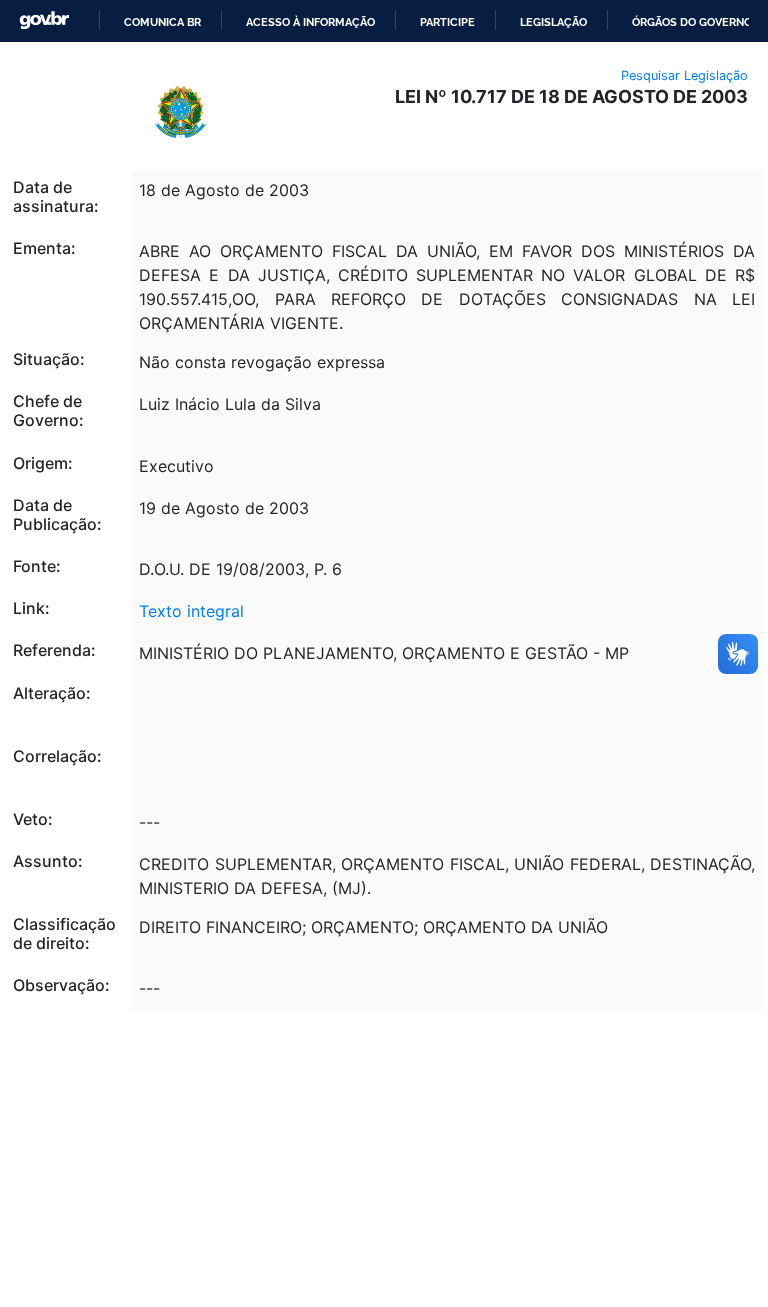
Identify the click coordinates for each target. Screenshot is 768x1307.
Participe (447, 22)
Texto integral (191, 611)
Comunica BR (162, 22)
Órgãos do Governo (692, 22)
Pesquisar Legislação (684, 75)
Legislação (553, 22)
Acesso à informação (310, 22)
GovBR (44, 20)
